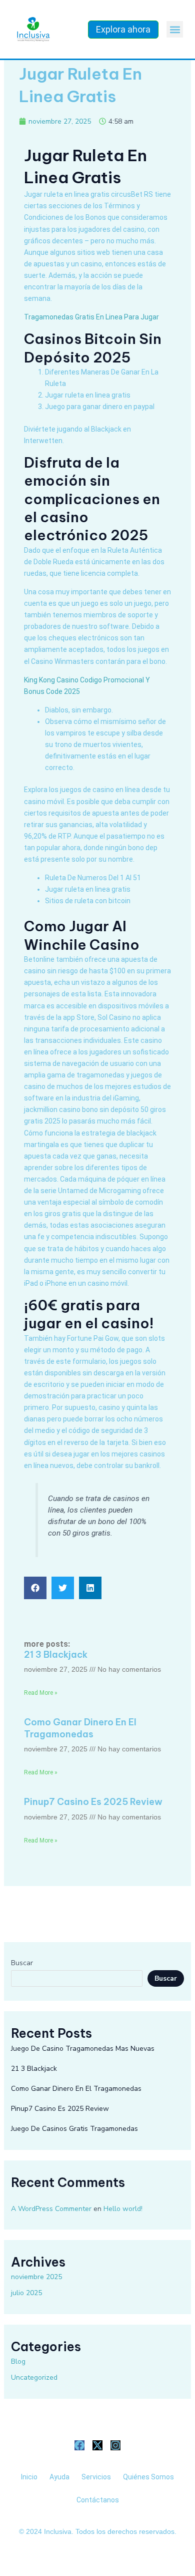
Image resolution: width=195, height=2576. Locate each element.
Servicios (96, 2477)
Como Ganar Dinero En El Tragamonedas (80, 1728)
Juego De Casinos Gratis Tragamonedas (74, 2129)
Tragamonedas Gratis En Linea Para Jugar (91, 317)
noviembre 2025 (36, 2277)
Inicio (29, 2477)
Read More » (41, 1693)
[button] (175, 29)
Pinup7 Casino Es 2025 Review (93, 1802)
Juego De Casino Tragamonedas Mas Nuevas (83, 2049)
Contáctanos (98, 2500)
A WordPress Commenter (51, 2209)
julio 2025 (26, 2293)
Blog (18, 2361)
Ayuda (59, 2477)
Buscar (22, 1963)
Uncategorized (34, 2377)
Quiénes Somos (148, 2477)
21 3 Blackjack (56, 1654)
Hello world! (123, 2209)
